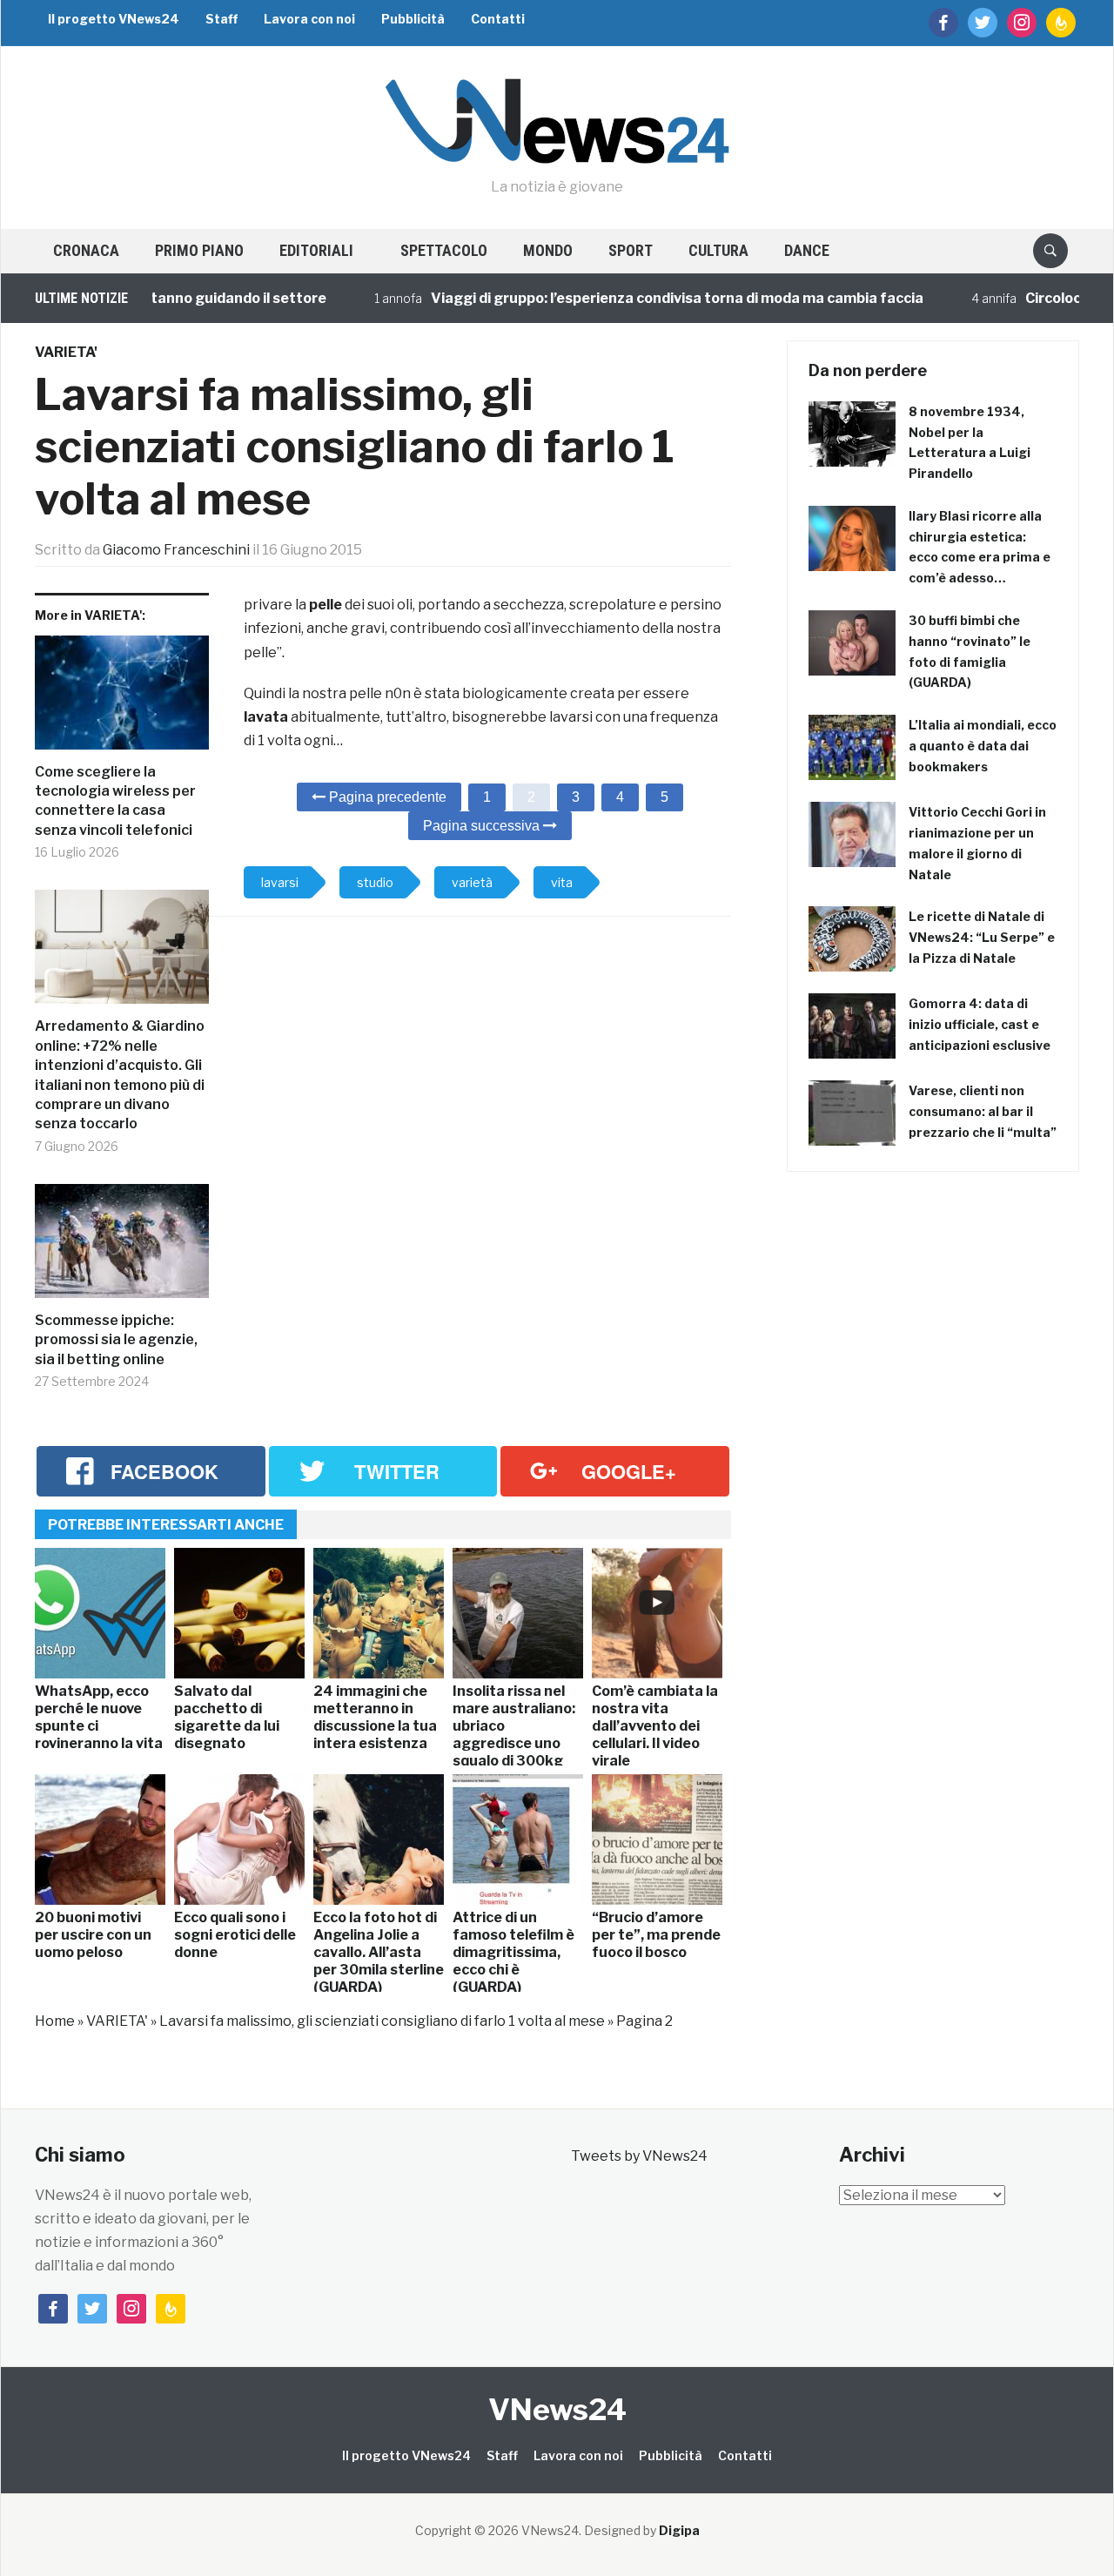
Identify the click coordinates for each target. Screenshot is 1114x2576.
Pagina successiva (483, 826)
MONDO (548, 250)
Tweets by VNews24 (639, 2156)
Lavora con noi (309, 19)
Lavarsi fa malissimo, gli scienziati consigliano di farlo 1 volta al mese (382, 2021)
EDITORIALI (316, 250)
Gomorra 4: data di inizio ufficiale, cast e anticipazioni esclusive (980, 1024)
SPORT (631, 250)
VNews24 (557, 2409)
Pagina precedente (386, 797)
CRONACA (86, 250)
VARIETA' (66, 352)
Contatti (498, 19)
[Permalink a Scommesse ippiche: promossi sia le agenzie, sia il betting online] (122, 1248)
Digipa (679, 2530)
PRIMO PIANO (199, 250)
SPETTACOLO (444, 250)
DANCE (807, 250)
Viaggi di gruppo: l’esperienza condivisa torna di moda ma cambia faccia (636, 298)
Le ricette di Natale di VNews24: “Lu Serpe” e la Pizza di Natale (982, 937)
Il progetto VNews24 (114, 19)
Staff (221, 19)
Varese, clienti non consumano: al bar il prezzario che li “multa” (983, 1111)
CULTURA (718, 250)
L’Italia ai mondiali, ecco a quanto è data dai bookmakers (983, 746)
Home (55, 2021)
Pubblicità (413, 19)
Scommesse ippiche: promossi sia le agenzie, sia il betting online (116, 1340)
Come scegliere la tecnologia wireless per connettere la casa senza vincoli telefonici (115, 801)
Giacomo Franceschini (176, 550)
